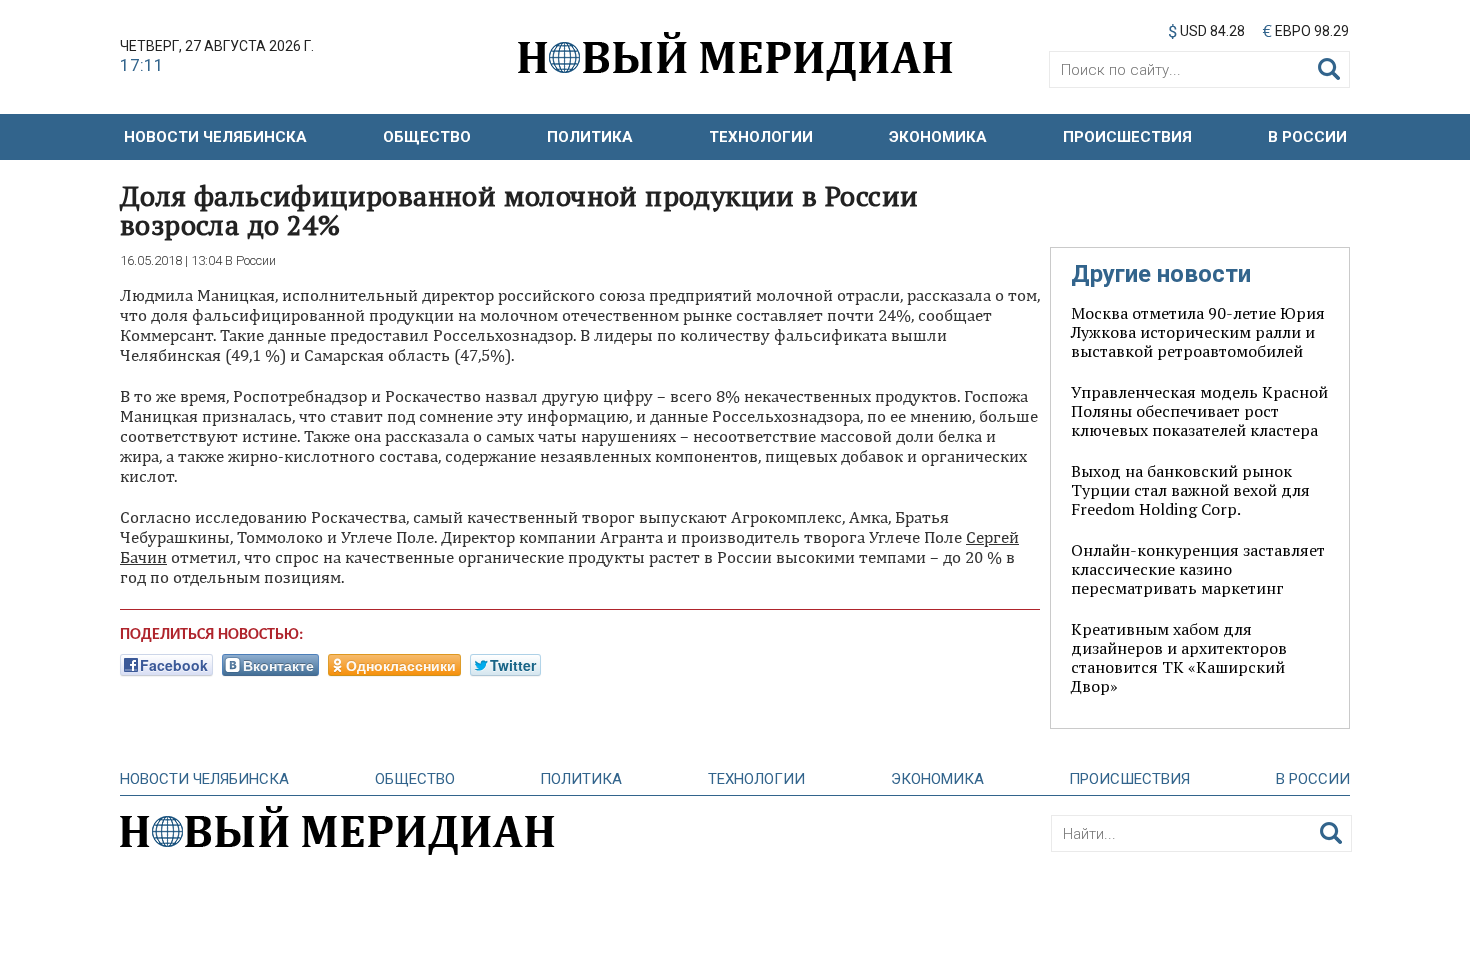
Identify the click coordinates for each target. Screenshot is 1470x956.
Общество (427, 137)
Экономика (938, 137)
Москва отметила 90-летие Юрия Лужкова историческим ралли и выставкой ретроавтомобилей (1198, 332)
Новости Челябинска (215, 137)
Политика (590, 137)
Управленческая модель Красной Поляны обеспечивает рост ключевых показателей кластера (1199, 411)
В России (1307, 137)
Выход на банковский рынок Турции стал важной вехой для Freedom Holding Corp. (1190, 490)
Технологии (761, 137)
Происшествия (1127, 137)
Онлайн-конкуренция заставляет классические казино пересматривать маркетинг (1198, 569)
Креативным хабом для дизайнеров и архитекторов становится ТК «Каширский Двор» (1179, 657)
